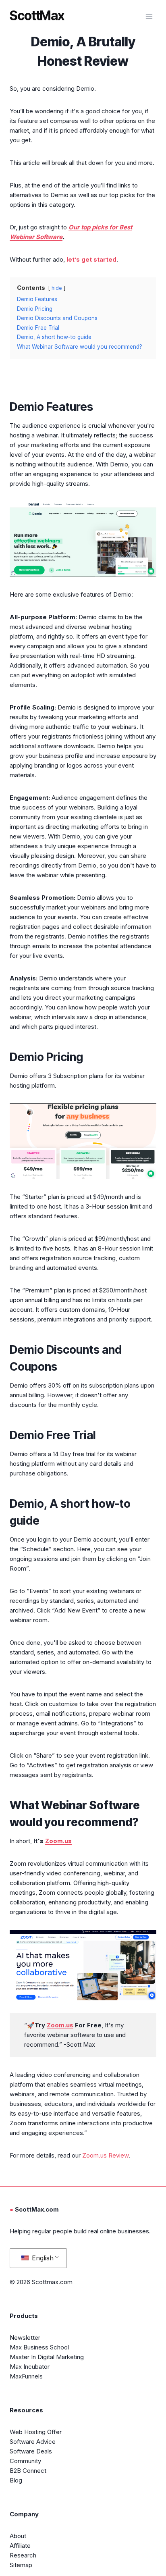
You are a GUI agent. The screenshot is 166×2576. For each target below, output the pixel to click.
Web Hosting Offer (36, 2432)
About (18, 2536)
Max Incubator (30, 2367)
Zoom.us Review (105, 2155)
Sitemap (21, 2565)
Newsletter (25, 2338)
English (42, 2258)
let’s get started (91, 259)
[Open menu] (149, 16)
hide (57, 288)
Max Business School (39, 2347)
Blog (16, 2480)
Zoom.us (58, 1841)
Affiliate (20, 2546)
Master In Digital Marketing (47, 2357)
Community (25, 2461)
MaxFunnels (26, 2376)
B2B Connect (28, 2471)
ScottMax (37, 16)
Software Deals (31, 2451)
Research (23, 2555)
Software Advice (33, 2442)
